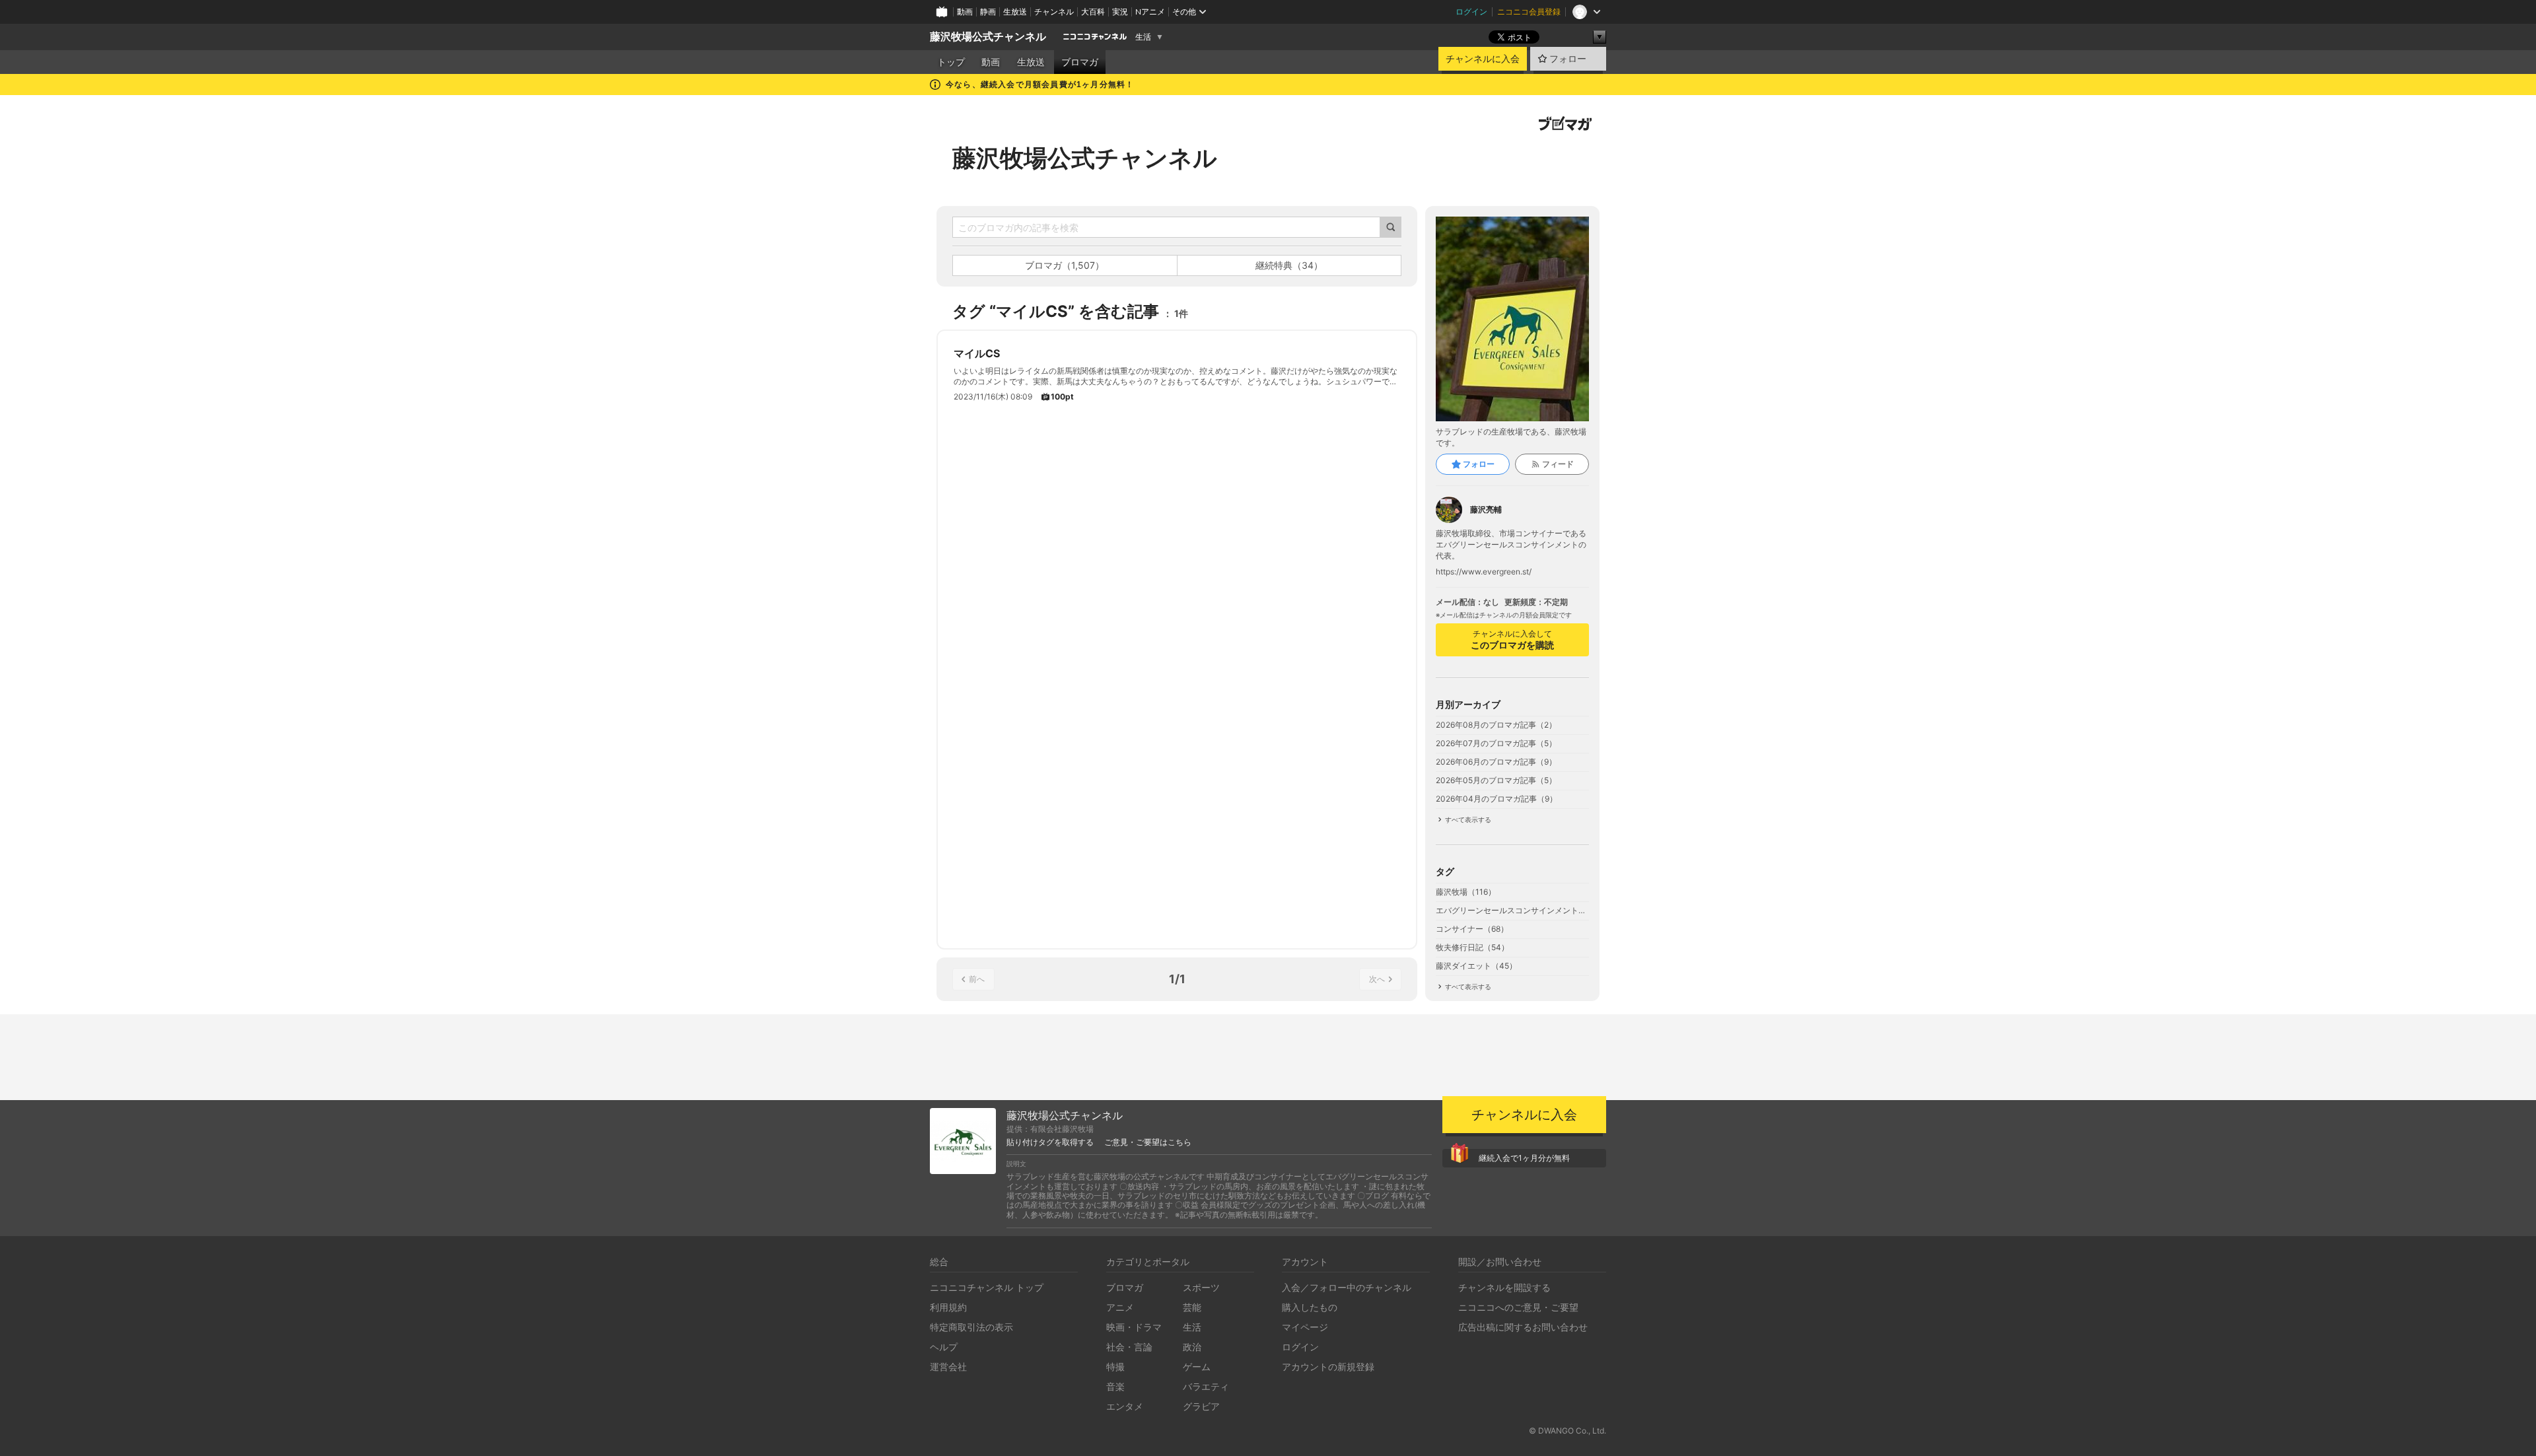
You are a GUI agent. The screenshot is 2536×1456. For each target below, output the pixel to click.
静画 (988, 12)
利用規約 (948, 1307)
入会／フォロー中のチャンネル (1347, 1287)
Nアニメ (1150, 12)
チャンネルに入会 (1483, 59)
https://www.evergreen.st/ (1484, 572)
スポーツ (1201, 1287)
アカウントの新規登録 (1328, 1367)
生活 (1143, 37)
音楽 (1115, 1386)
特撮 (1115, 1367)
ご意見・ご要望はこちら (1148, 1142)
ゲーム (1197, 1367)
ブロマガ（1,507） (1065, 265)
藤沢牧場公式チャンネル (988, 37)
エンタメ (1125, 1406)
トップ (951, 62)
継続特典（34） (1289, 265)
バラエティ (1206, 1386)
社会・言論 (1129, 1347)
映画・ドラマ (1134, 1327)
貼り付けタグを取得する (1050, 1142)
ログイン (1471, 12)
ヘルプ (944, 1347)
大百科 (1093, 12)
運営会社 (948, 1367)
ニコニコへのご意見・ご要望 (1518, 1307)
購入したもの (1310, 1307)
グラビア (1201, 1406)
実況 (1120, 12)
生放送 (1015, 12)
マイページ (1305, 1327)
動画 (965, 12)
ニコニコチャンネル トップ (987, 1287)
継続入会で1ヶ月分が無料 (1524, 1158)
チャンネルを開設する (1504, 1287)
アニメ (1120, 1307)
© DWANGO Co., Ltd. (1567, 1431)
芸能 (1192, 1307)
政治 (1192, 1347)
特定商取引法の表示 (971, 1327)
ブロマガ (1080, 62)
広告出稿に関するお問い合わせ (1523, 1327)
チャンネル (1054, 12)
